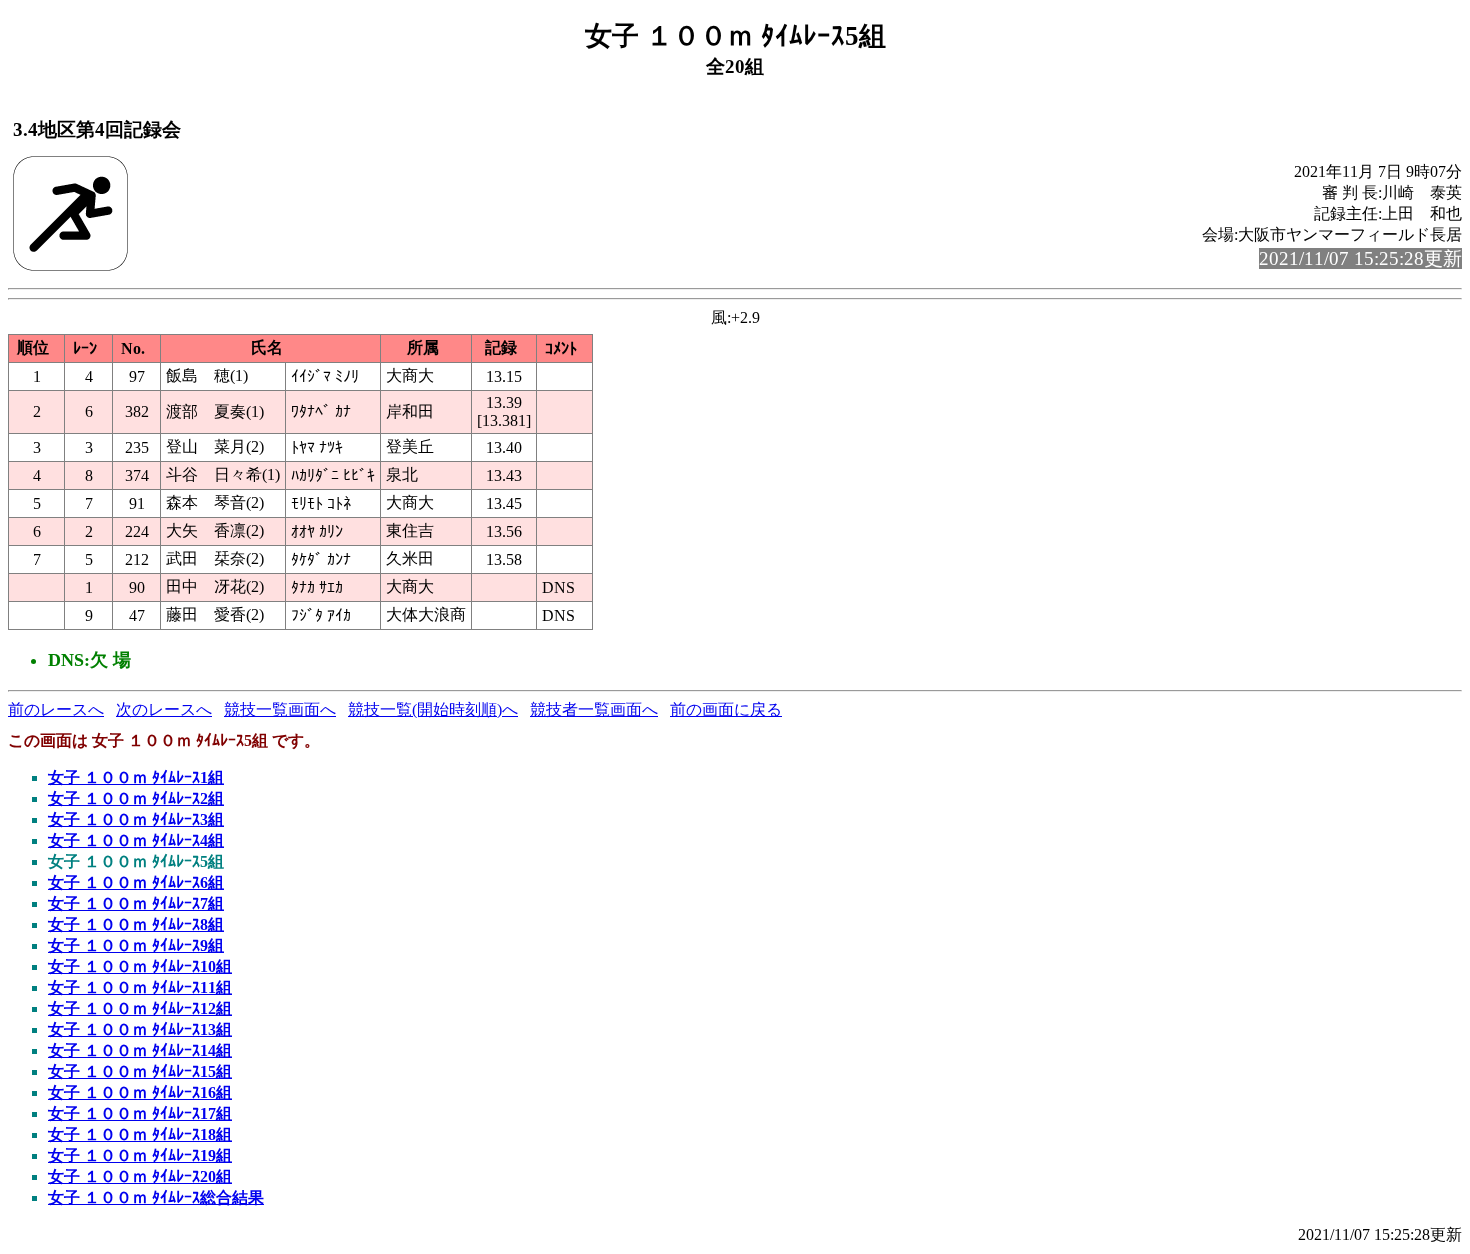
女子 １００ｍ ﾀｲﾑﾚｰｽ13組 (140, 1029)
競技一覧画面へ (280, 709)
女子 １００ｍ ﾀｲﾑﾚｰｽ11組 (140, 987)
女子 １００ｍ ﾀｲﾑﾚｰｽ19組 (140, 1155)
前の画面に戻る (726, 709)
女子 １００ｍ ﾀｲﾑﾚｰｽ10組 (140, 966)
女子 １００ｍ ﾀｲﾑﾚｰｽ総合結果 (156, 1197)
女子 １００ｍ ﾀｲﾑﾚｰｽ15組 (140, 1071)
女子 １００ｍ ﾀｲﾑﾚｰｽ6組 (136, 882)
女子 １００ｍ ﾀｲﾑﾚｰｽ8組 (136, 924)
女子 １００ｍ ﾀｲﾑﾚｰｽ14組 (140, 1050)
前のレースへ (56, 709)
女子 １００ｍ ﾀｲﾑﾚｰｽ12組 (140, 1008)
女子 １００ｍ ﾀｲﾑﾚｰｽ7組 (136, 903)
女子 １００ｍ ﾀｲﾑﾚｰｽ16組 (140, 1092)
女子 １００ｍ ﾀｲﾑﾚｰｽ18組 (140, 1134)
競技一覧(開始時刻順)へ (433, 709)
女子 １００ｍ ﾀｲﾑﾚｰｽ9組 (136, 945)
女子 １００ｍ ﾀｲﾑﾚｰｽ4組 (136, 840)
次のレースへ (164, 709)
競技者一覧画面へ (594, 709)
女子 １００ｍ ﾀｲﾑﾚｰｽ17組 (140, 1113)
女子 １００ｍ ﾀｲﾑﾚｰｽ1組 (136, 777)
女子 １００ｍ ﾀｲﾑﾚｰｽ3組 (136, 819)
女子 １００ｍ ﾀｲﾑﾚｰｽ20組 (140, 1176)
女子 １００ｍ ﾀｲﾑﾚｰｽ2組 (136, 798)
